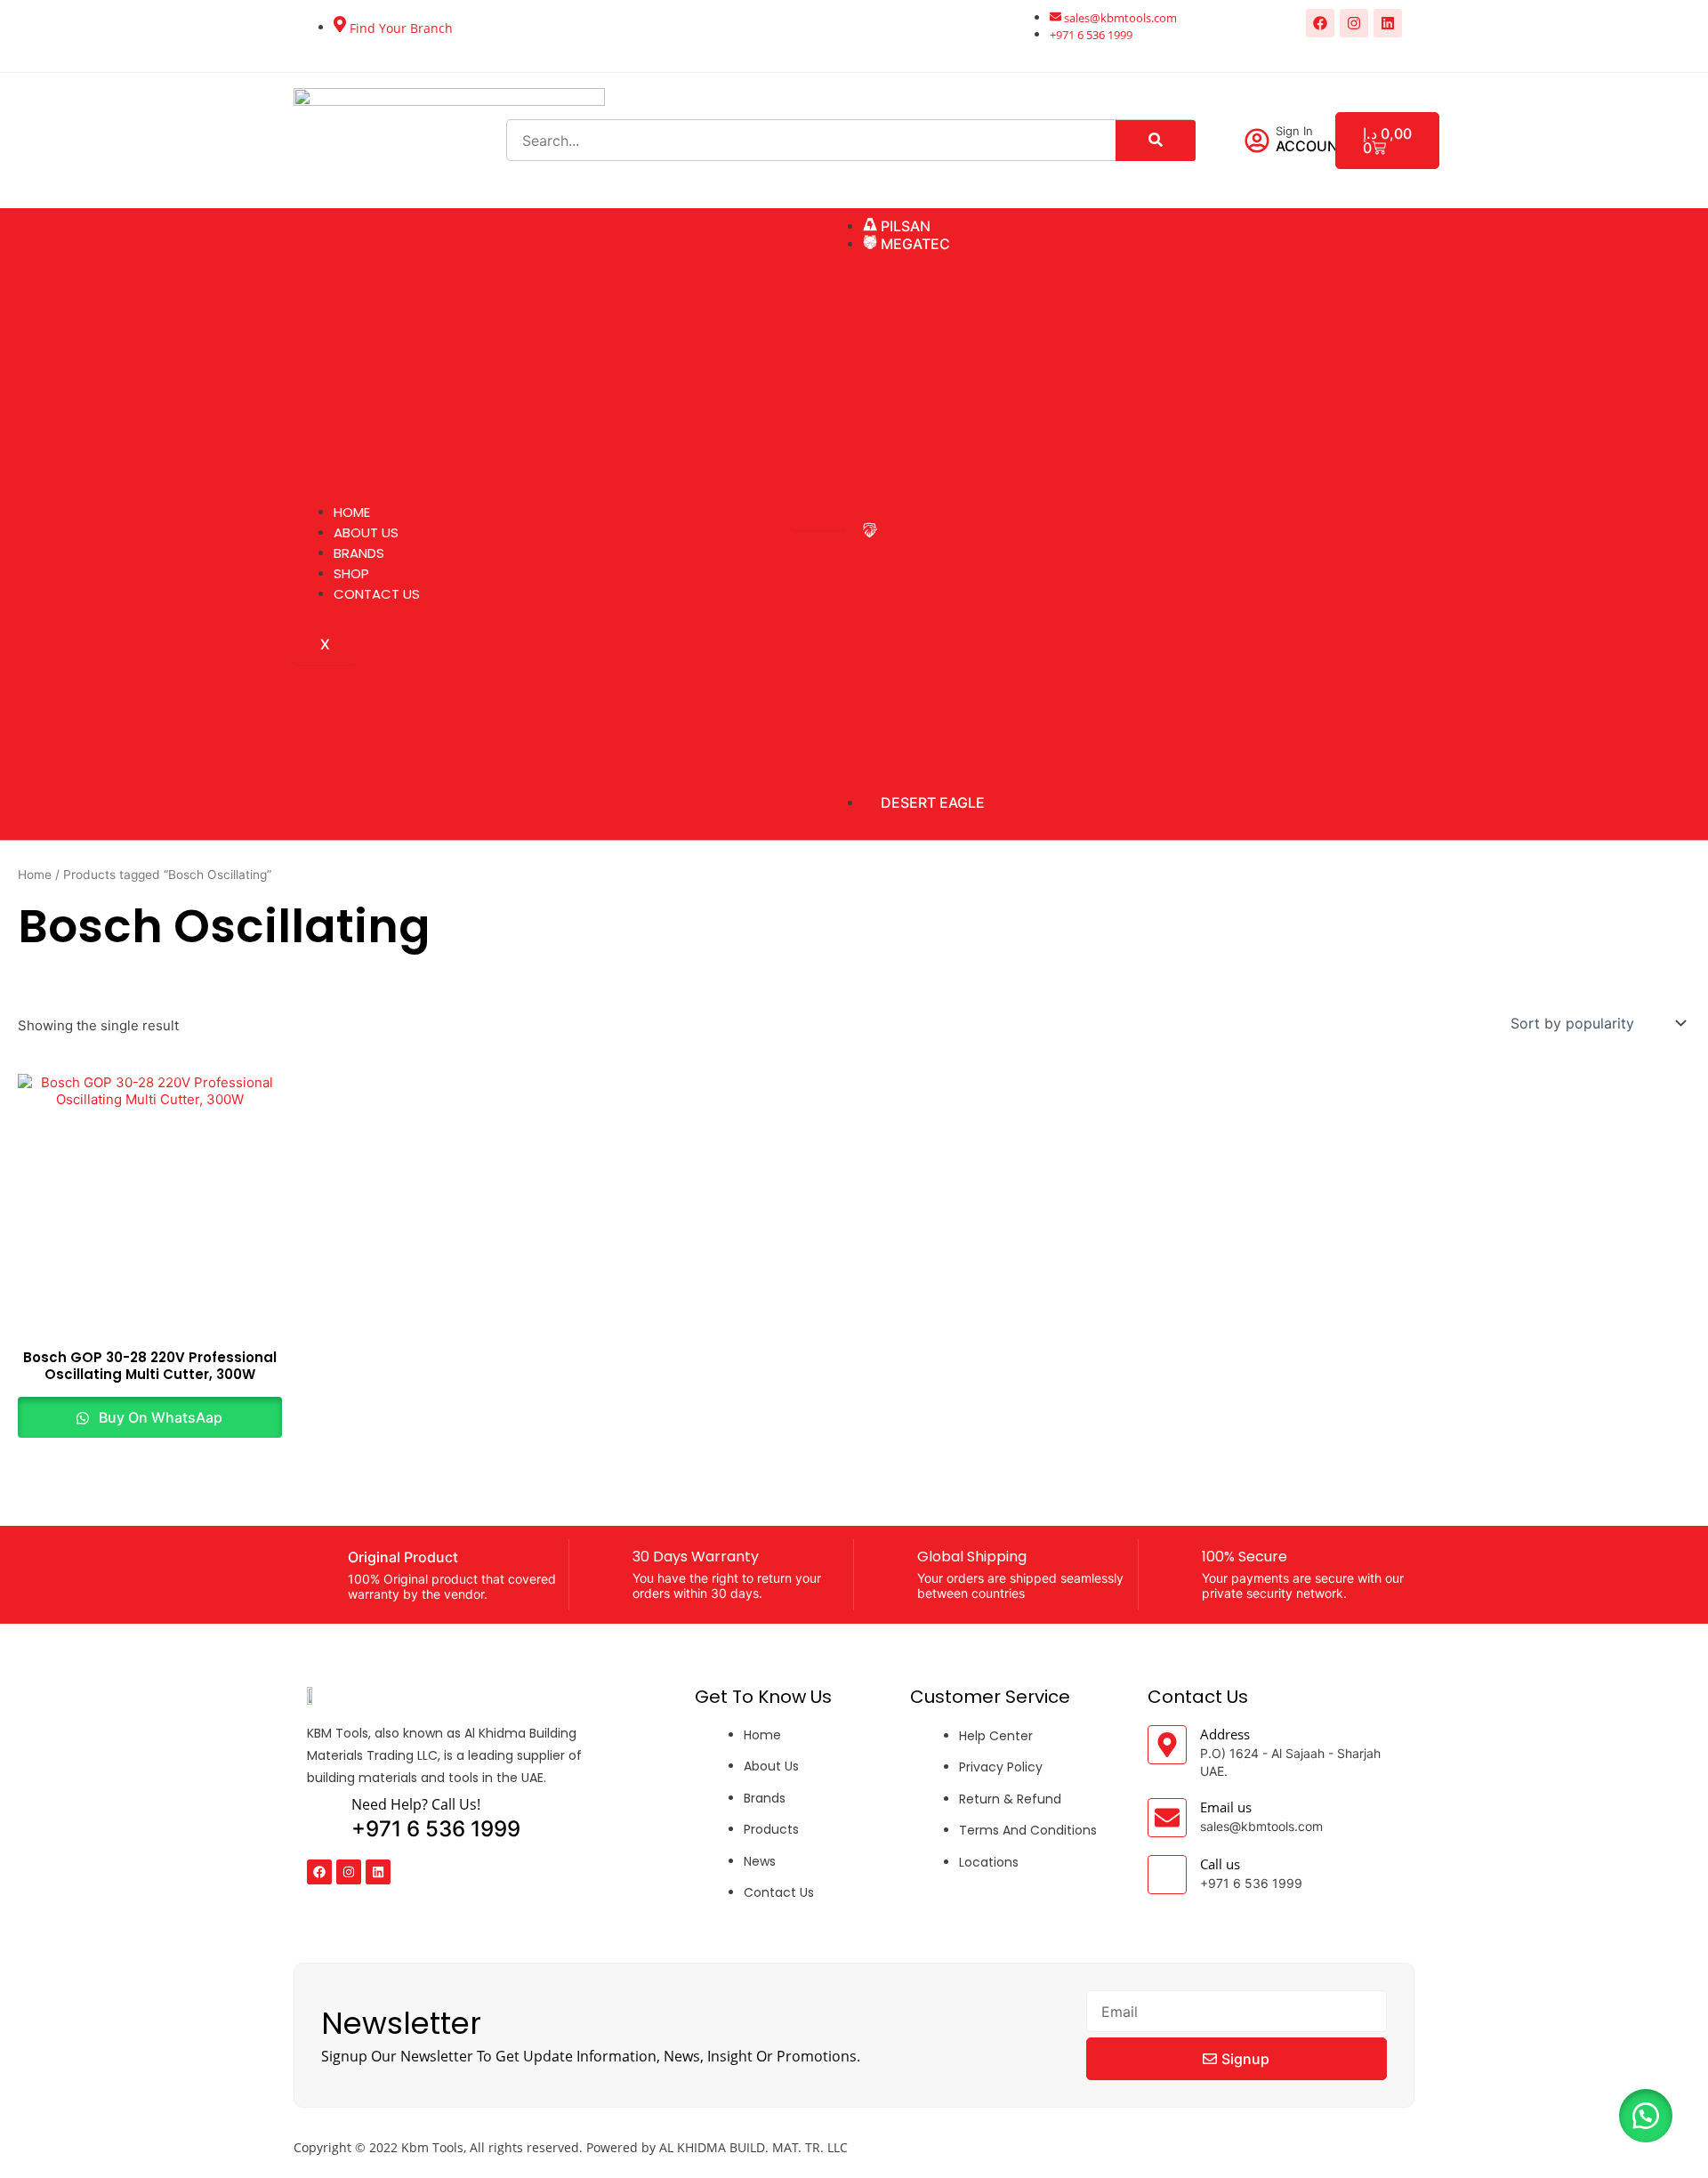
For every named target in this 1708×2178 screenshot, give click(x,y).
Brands (359, 553)
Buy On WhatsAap (159, 1417)
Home (352, 512)
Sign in (1294, 131)
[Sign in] (1257, 141)
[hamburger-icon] (818, 516)
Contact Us (377, 594)
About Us (366, 532)
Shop (351, 573)
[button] (1646, 2116)
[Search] (1156, 141)
